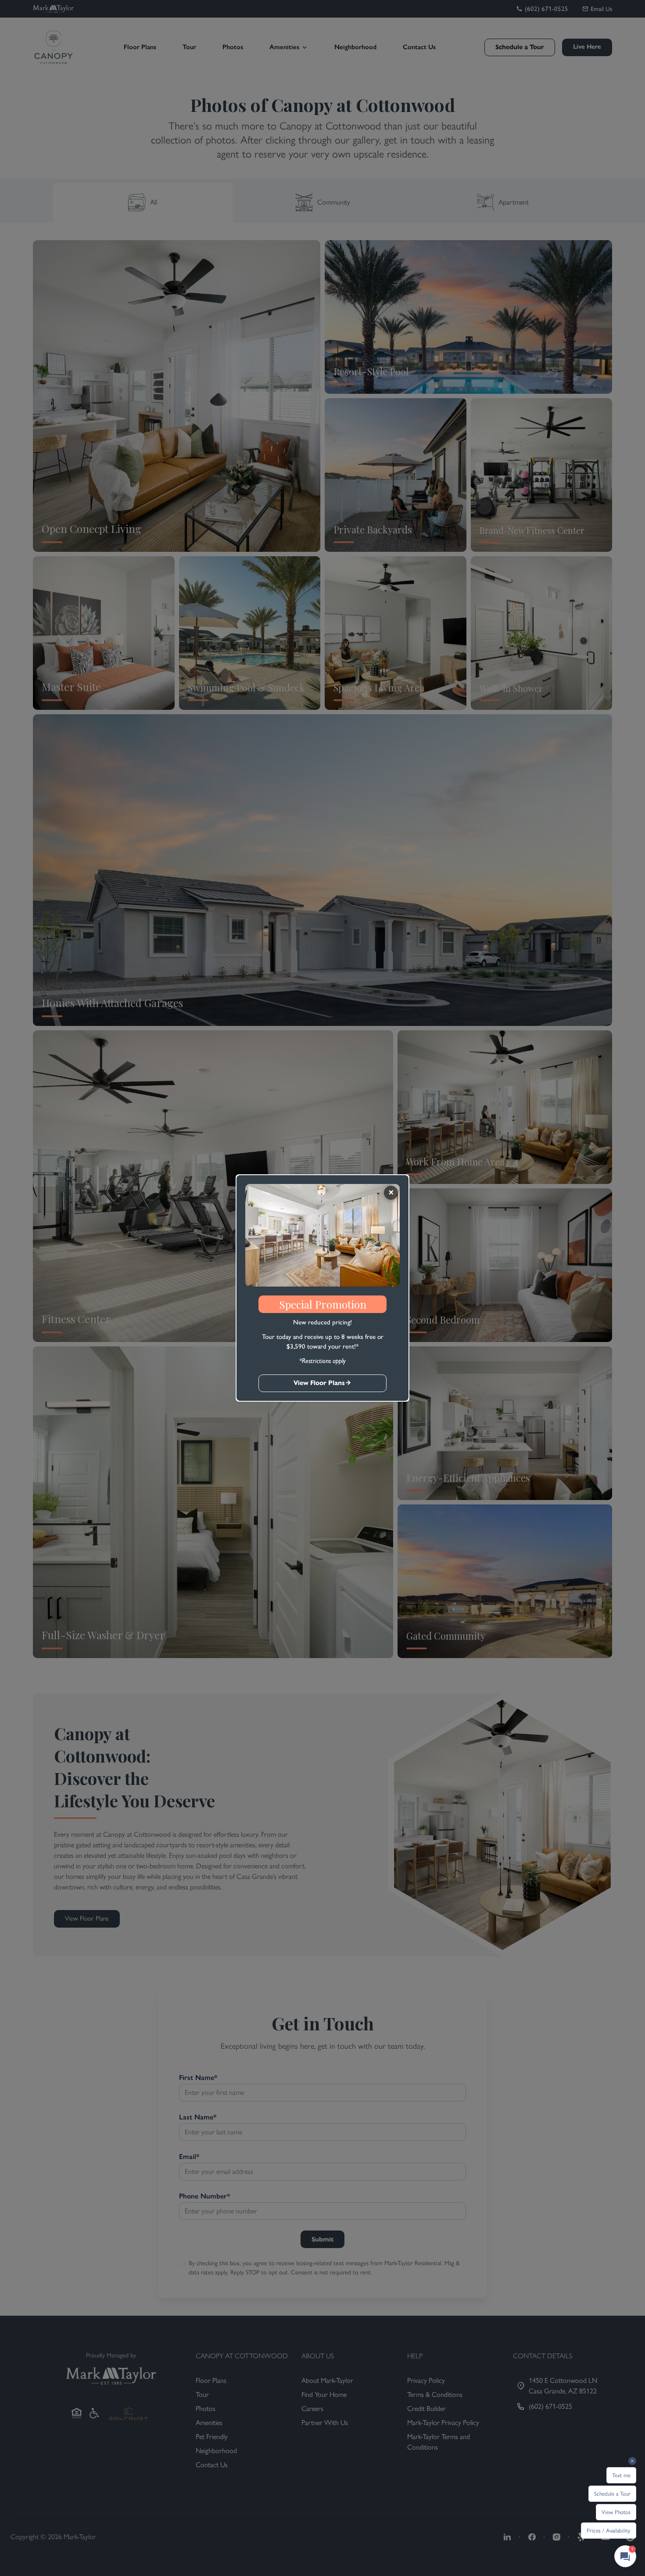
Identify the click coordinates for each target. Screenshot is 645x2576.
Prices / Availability (609, 2531)
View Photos (616, 2512)
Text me (621, 2475)
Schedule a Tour (612, 2494)
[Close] (391, 1193)
